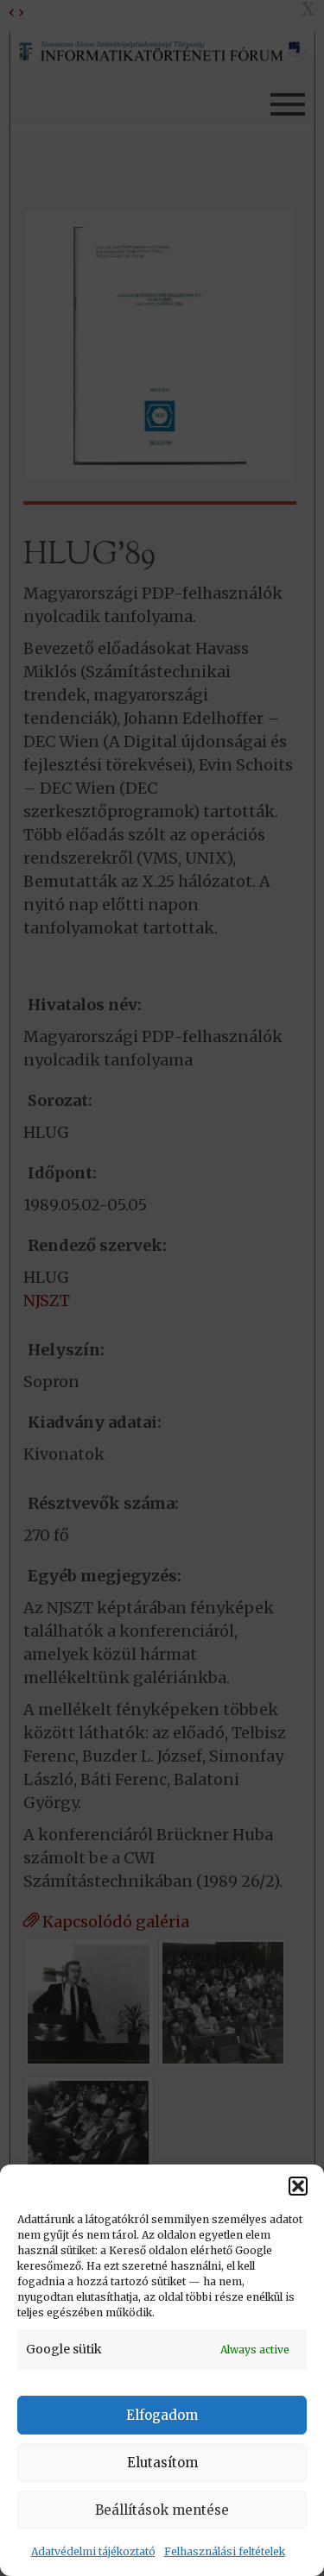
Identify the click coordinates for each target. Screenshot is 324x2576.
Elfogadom (162, 2415)
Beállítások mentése (162, 2510)
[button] (298, 2186)
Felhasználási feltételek (225, 2551)
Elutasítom (162, 2463)
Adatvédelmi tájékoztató (93, 2551)
